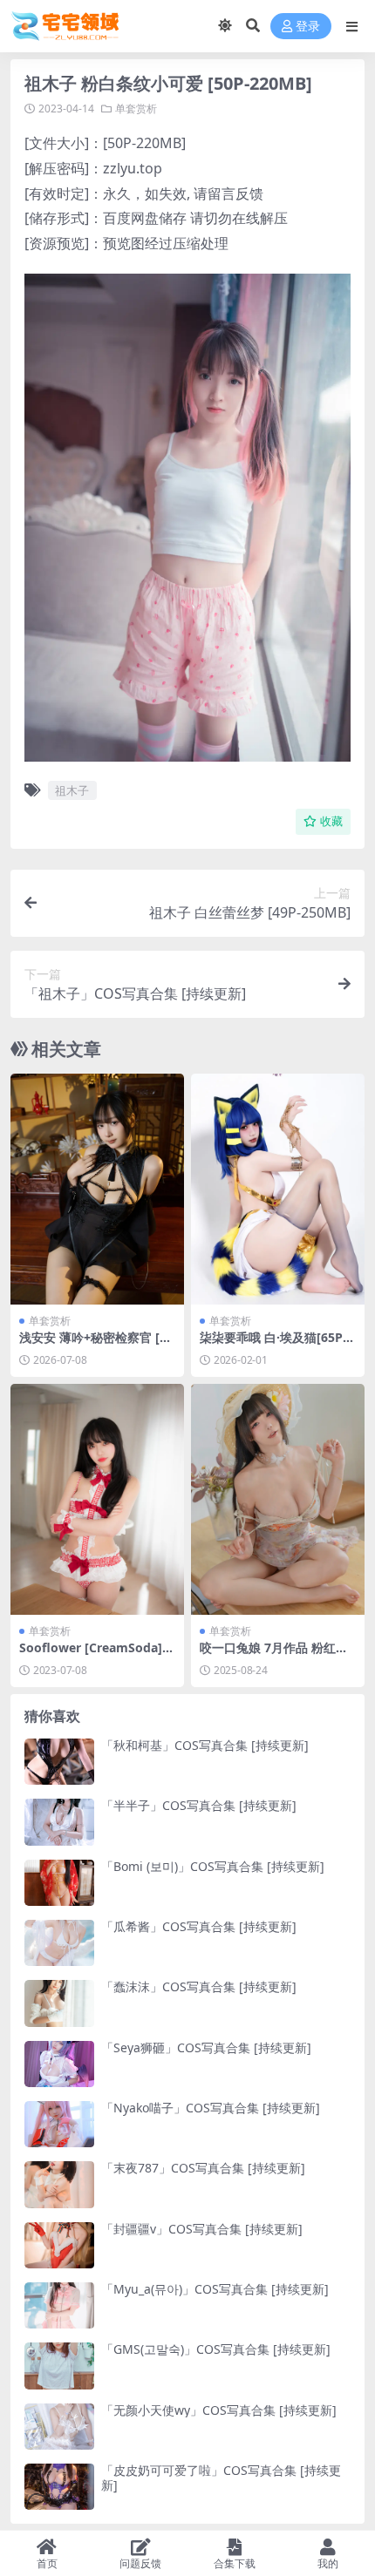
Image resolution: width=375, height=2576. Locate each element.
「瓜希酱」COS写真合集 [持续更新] (199, 1926)
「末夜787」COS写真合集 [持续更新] (203, 2168)
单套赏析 (136, 108)
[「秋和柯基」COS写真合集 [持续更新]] (59, 1762)
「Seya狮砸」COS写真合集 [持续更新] (206, 2047)
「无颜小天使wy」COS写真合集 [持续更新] (219, 2410)
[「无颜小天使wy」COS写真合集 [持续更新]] (59, 2427)
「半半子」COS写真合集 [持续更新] (199, 1805)
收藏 (331, 821)
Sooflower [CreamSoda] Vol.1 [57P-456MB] (96, 1655)
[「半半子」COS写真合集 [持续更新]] (59, 1822)
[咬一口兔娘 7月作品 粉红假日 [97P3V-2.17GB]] (278, 1499)
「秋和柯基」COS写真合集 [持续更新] (205, 1745)
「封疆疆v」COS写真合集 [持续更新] (202, 2229)
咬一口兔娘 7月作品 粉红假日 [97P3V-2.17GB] (274, 1655)
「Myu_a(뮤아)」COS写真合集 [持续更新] (215, 2289)
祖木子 (72, 790)
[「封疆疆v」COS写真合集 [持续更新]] (59, 2245)
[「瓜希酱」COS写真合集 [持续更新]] (59, 1943)
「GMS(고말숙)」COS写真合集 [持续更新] (216, 2349)
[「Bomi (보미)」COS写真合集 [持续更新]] (59, 1883)
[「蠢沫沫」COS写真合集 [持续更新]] (59, 2003)
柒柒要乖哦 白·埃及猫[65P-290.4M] (277, 1345)
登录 (308, 27)
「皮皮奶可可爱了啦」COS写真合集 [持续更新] (221, 2478)
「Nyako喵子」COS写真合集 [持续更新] (211, 2108)
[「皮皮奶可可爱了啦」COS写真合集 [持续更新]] (59, 2487)
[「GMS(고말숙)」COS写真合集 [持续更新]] (59, 2366)
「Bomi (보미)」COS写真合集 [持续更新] (213, 1866)
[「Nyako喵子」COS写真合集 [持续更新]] (59, 2124)
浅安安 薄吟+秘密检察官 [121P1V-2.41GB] (96, 1345)
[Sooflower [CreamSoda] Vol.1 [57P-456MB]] (97, 1499)
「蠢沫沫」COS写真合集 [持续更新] (199, 1986)
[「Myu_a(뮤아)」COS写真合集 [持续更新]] (59, 2305)
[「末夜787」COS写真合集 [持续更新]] (59, 2184)
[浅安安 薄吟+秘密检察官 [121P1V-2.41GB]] (97, 1189)
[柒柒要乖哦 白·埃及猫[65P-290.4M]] (278, 1189)
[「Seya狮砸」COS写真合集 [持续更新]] (59, 2064)
